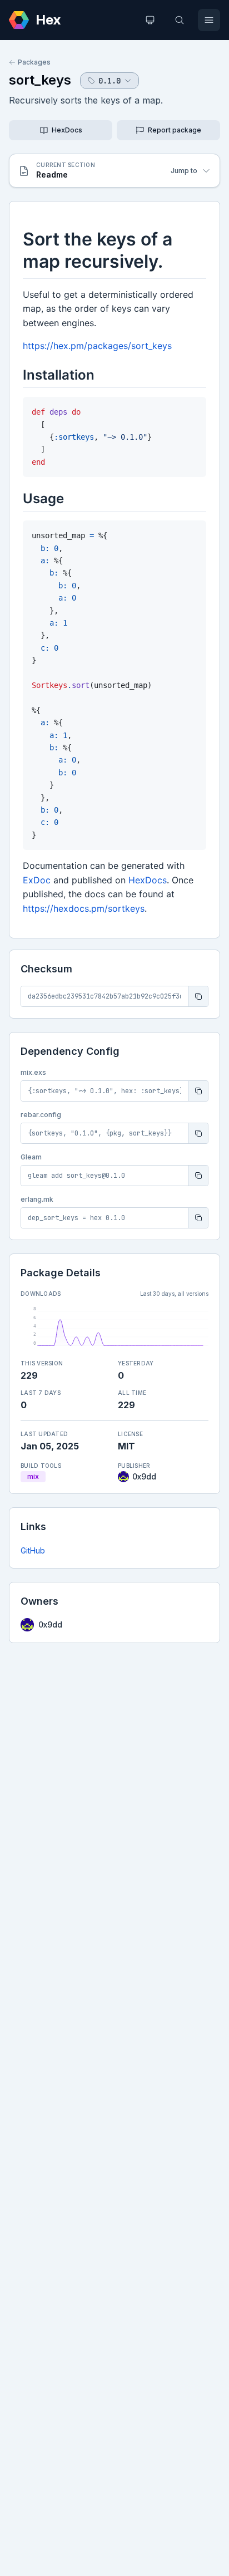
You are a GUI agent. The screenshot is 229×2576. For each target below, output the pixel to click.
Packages (34, 62)
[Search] (180, 20)
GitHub (33, 1550)
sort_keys (40, 80)
